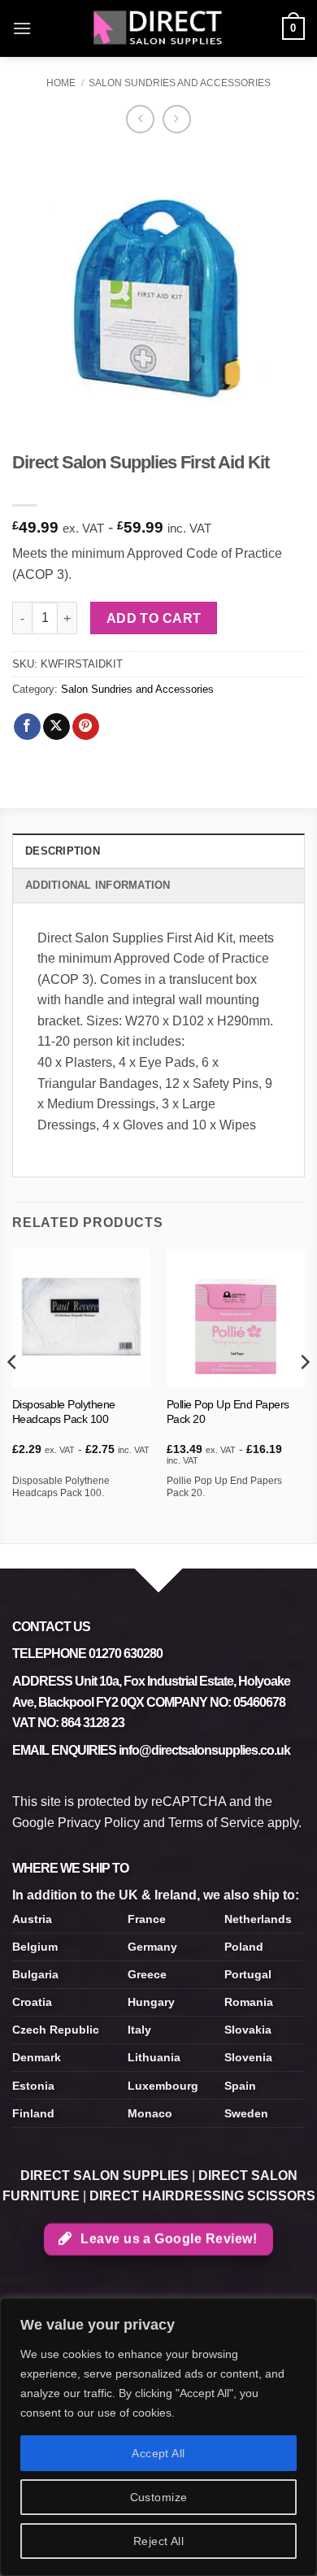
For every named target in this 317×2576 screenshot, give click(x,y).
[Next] (304, 1394)
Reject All (158, 2541)
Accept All (158, 2453)
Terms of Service (216, 1823)
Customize (159, 2497)
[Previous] (13, 1394)
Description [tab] (63, 851)
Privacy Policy (99, 1823)
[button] (22, 28)
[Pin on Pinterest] (86, 727)
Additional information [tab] (98, 885)
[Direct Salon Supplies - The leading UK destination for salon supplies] (158, 28)
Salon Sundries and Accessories (180, 83)
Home (61, 83)
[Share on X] (56, 727)
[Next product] (140, 119)
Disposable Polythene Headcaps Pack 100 (64, 1412)
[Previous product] (177, 119)
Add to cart (154, 618)
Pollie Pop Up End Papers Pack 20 (228, 1412)
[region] (158, 2437)
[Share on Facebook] (27, 727)
